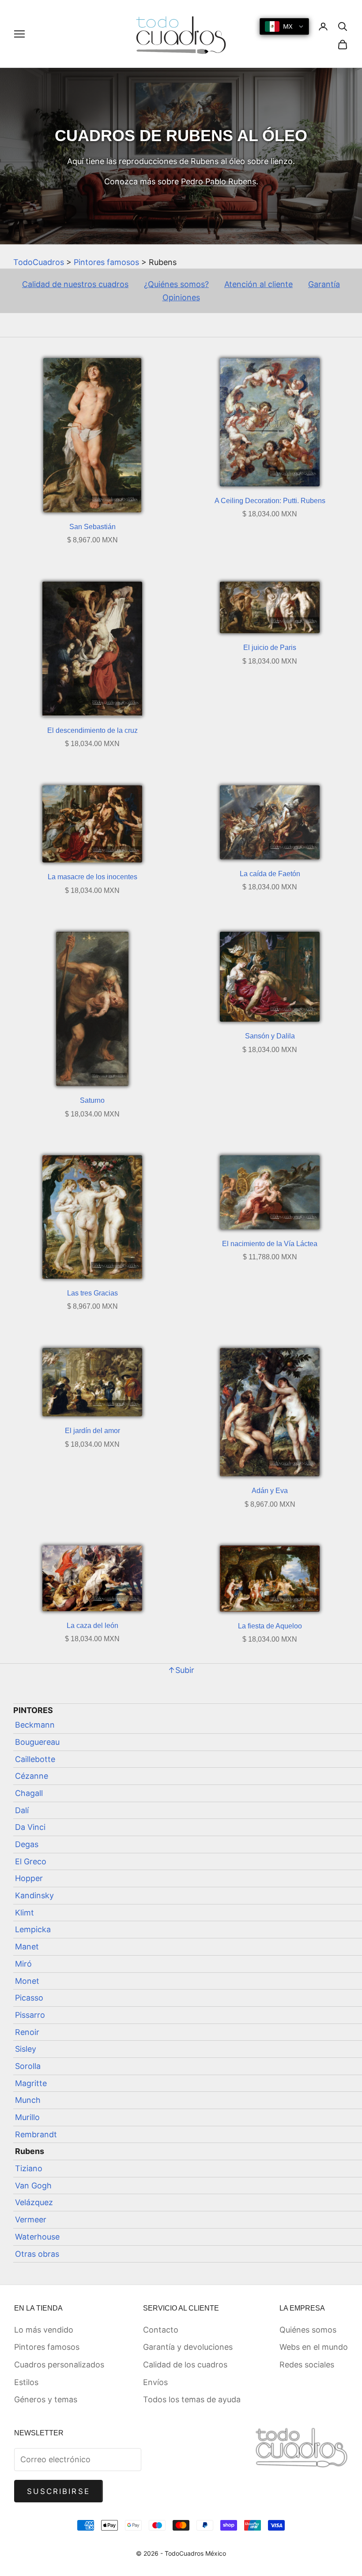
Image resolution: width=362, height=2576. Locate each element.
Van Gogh (33, 2186)
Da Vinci (30, 1827)
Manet (27, 1947)
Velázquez (34, 2202)
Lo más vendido (44, 2330)
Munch (28, 2100)
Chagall (29, 1793)
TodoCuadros (39, 262)
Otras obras (37, 2254)
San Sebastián (92, 527)
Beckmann (35, 1725)
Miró (23, 1964)
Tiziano (29, 2168)
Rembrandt (36, 2134)
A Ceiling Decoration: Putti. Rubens (270, 501)
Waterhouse (37, 2237)
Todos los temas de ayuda (192, 2399)
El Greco (31, 1861)
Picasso (29, 1998)
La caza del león (92, 1626)
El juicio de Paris (270, 648)
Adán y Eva (270, 1491)
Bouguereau (37, 1742)
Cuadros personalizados (59, 2365)
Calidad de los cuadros (185, 2365)
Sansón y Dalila (270, 1036)
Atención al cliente (258, 284)
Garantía (324, 284)
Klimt (25, 1913)
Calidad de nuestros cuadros (75, 284)
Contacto (161, 2330)
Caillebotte (35, 1759)
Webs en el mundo (314, 2347)
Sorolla (28, 2066)
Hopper (29, 1878)
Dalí (22, 1810)
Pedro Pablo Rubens (219, 181)
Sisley (26, 2049)
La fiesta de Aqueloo (270, 1626)
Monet (27, 1981)
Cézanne (32, 1776)
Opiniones (181, 297)
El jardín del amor (92, 1431)
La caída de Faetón (270, 874)
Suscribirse (58, 2491)
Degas (27, 1844)
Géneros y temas (46, 2399)
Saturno (92, 1100)
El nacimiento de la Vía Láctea (270, 1244)
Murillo (27, 2117)
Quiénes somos (308, 2330)
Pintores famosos (106, 262)
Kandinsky (34, 1895)
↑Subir (181, 1670)
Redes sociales (307, 2365)
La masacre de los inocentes (92, 877)
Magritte (31, 2083)
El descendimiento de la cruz (92, 730)
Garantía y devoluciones (188, 2347)
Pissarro (30, 2015)
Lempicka (33, 1929)
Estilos (26, 2382)
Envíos (155, 2382)
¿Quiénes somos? (176, 284)
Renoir (27, 2032)
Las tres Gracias (92, 1293)
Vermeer (31, 2219)
